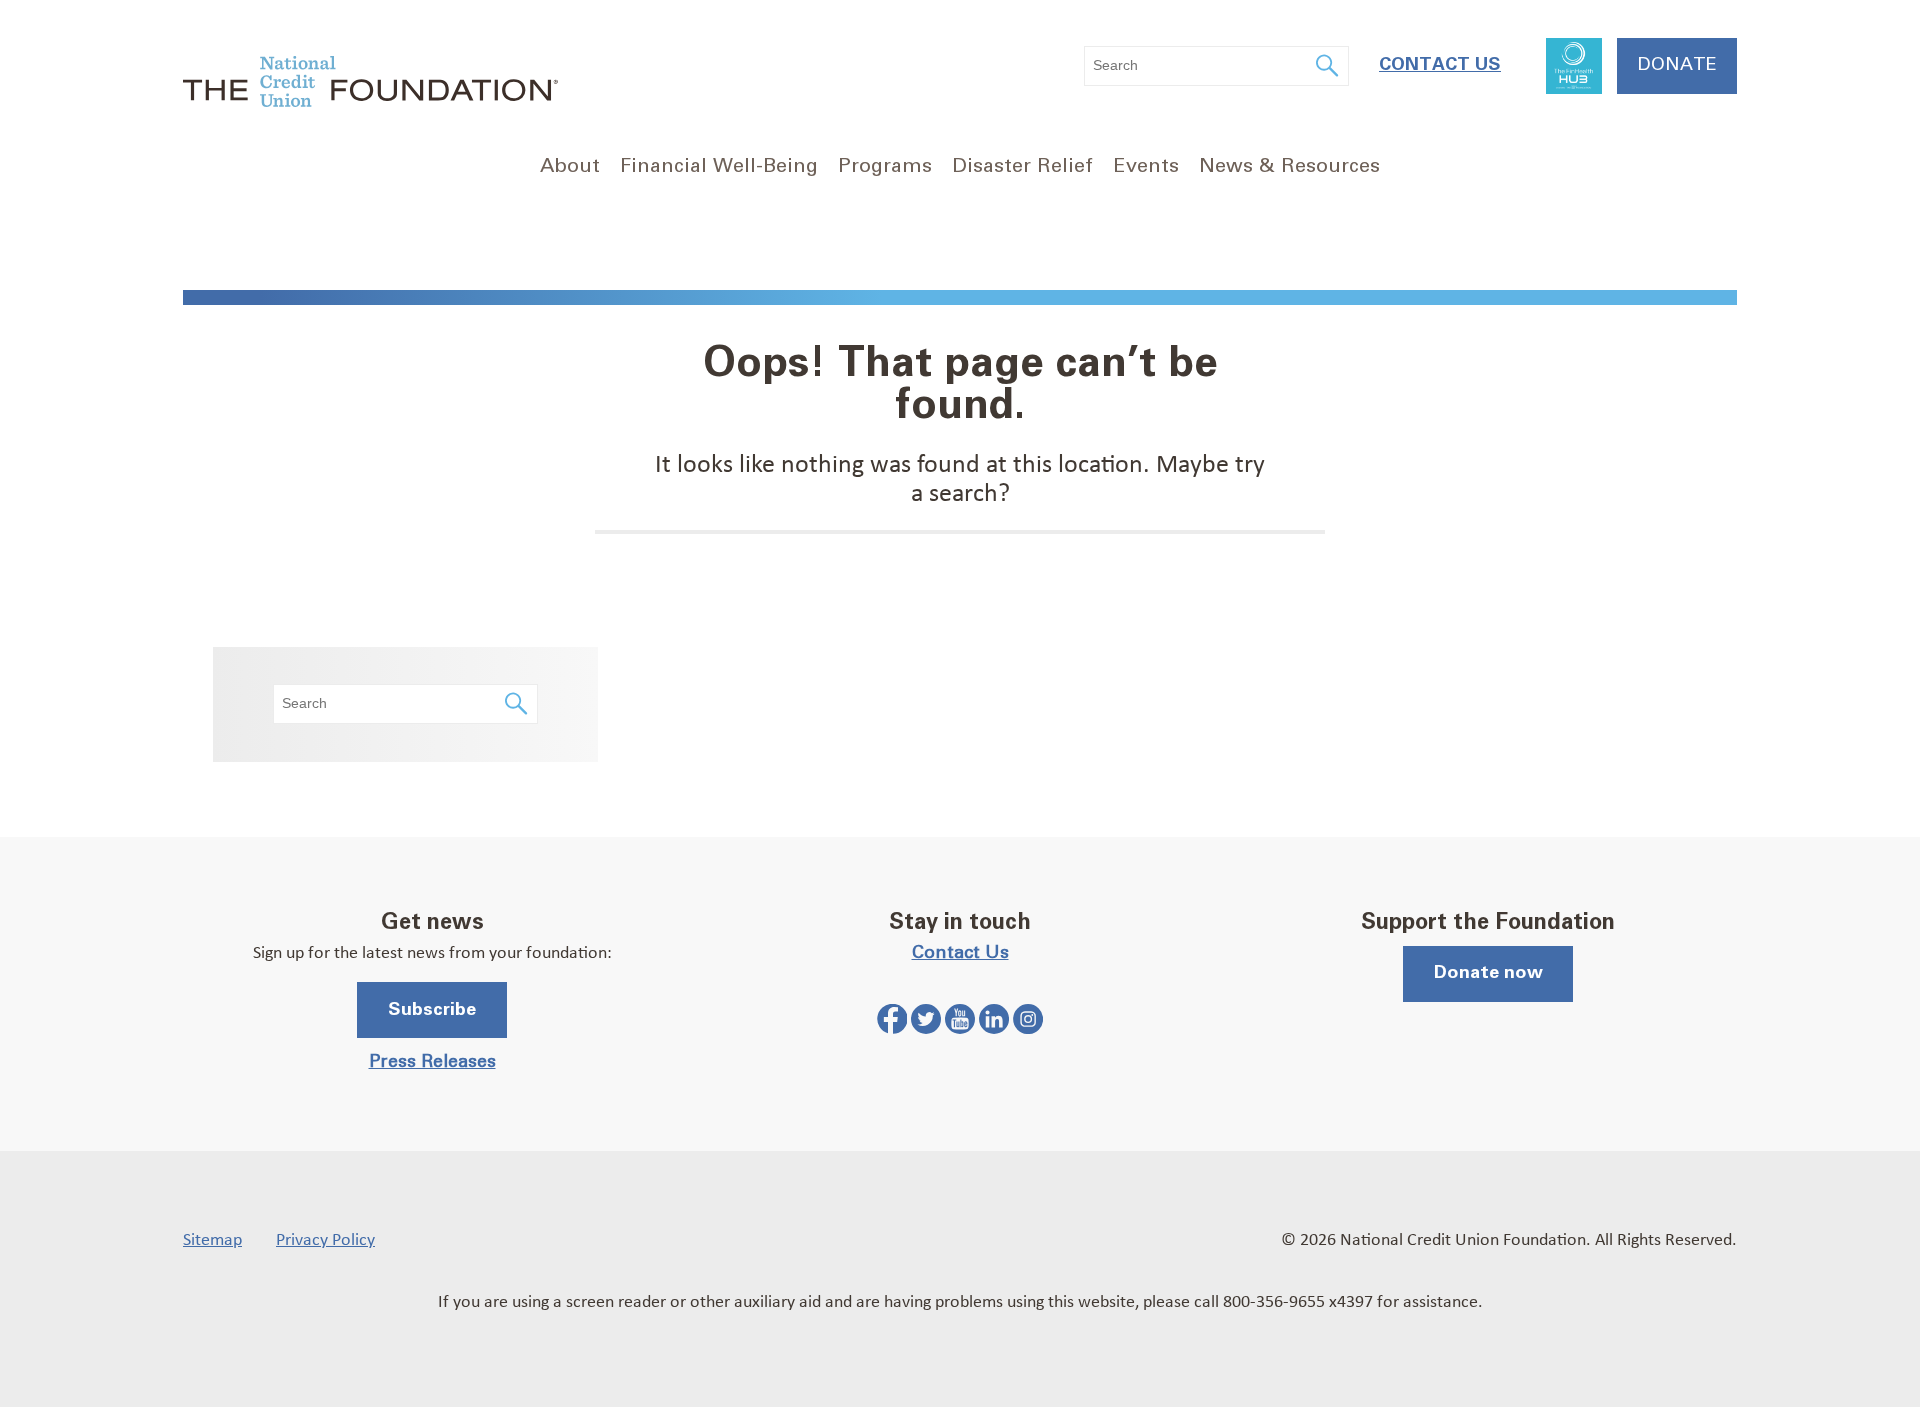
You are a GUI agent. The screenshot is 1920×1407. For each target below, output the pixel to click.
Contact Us (1440, 65)
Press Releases (432, 1062)
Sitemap (212, 1238)
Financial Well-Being (719, 166)
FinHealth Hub (1574, 66)
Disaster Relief (1022, 166)
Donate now (1488, 973)
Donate (1677, 65)
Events (1146, 166)
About (570, 166)
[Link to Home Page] (370, 84)
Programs (885, 166)
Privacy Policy (325, 1238)
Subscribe (432, 1010)
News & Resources (1289, 166)
